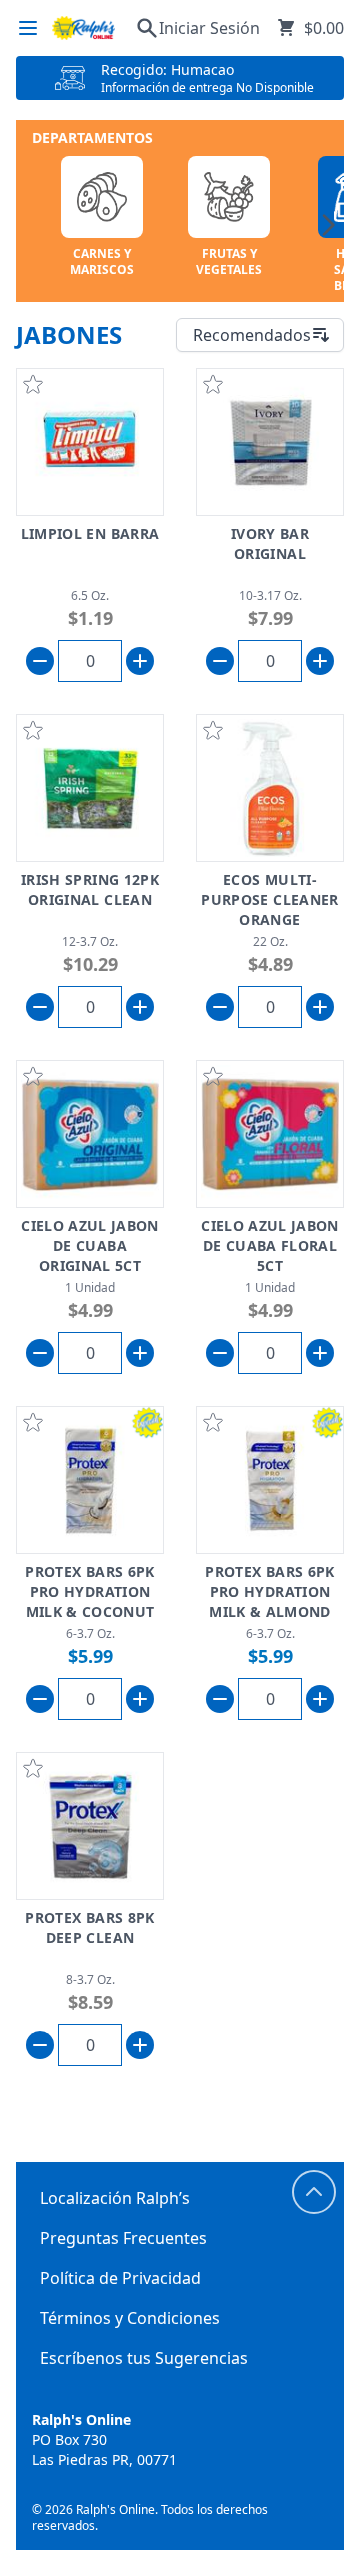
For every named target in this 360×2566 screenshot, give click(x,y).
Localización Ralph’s (115, 2198)
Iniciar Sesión (209, 28)
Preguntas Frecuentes (123, 2238)
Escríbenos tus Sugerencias (144, 2358)
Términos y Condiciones (130, 2318)
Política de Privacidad (120, 2278)
